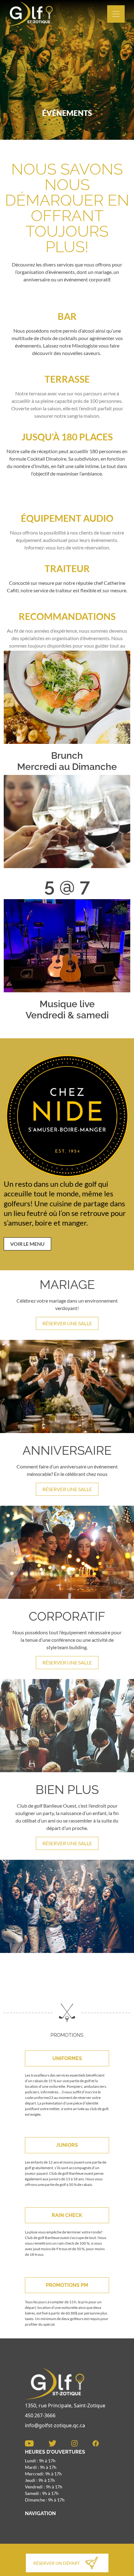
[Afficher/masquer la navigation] (116, 14)
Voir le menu (27, 1244)
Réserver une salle (67, 1323)
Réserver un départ (57, 2563)
